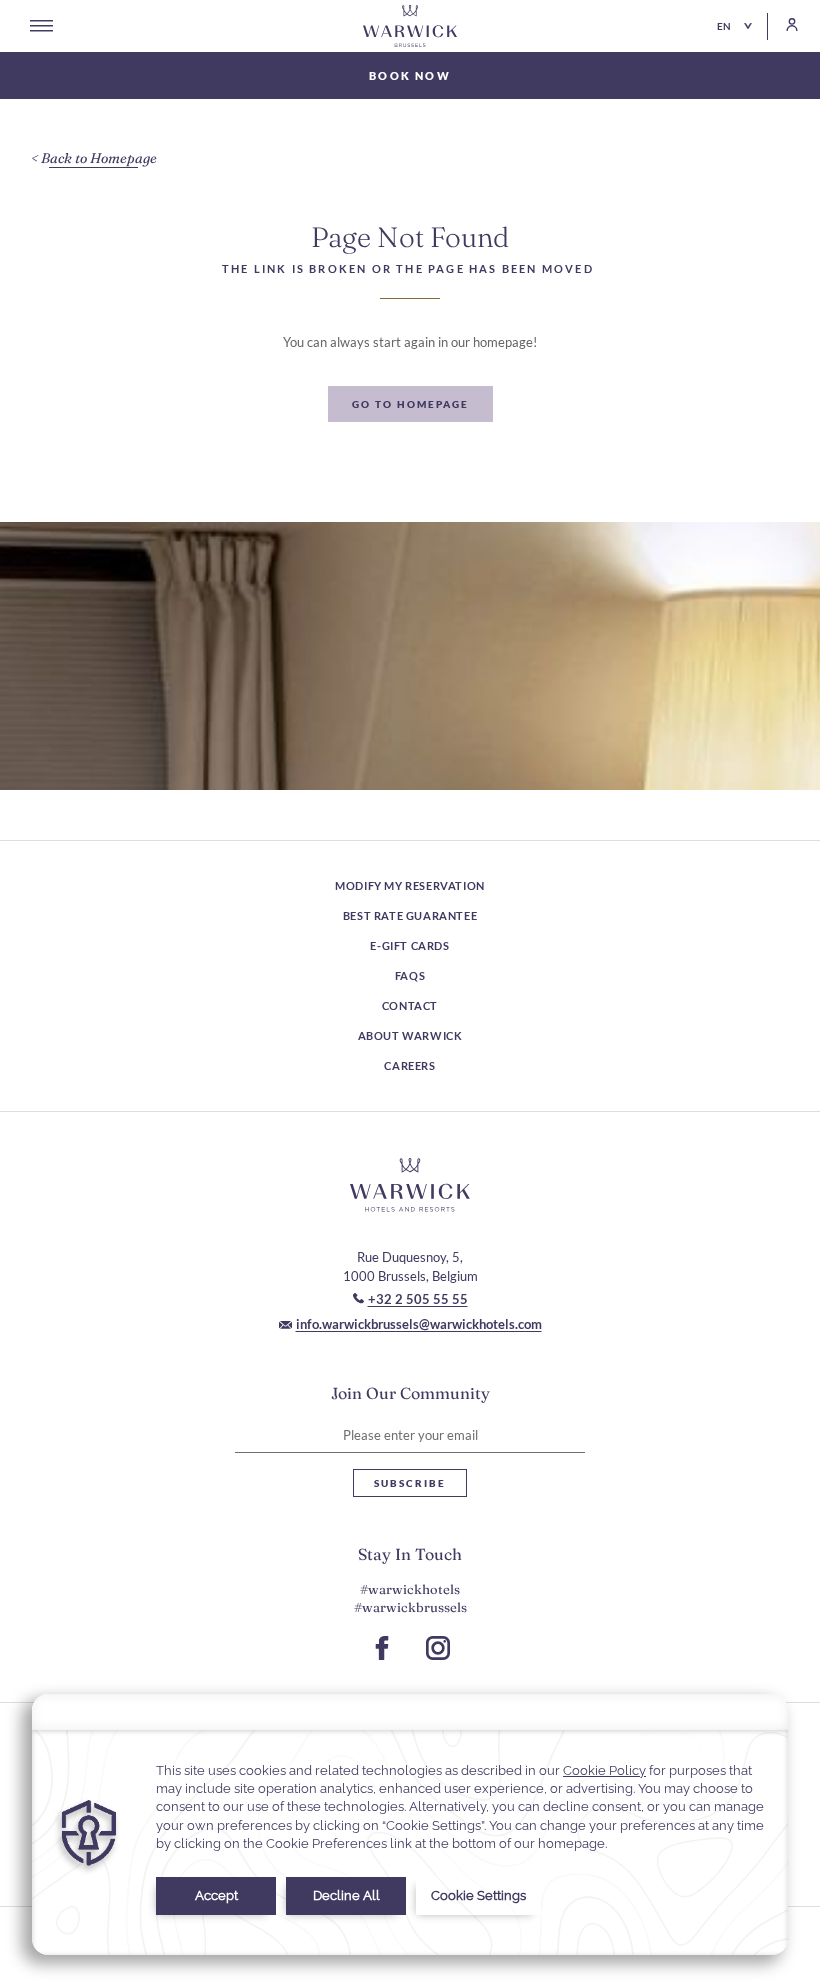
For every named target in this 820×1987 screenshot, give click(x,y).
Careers (409, 1065)
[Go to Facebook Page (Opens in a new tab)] (382, 1648)
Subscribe (410, 1483)
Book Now (410, 75)
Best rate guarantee (410, 915)
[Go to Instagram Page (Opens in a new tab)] (438, 1648)
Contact (410, 1005)
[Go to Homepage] (410, 26)
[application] (410, 1824)
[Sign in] (783, 24)
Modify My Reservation (410, 885)
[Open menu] (41, 26)
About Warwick (410, 1035)
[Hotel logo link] (410, 1185)
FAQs (410, 975)
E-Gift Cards (409, 945)
